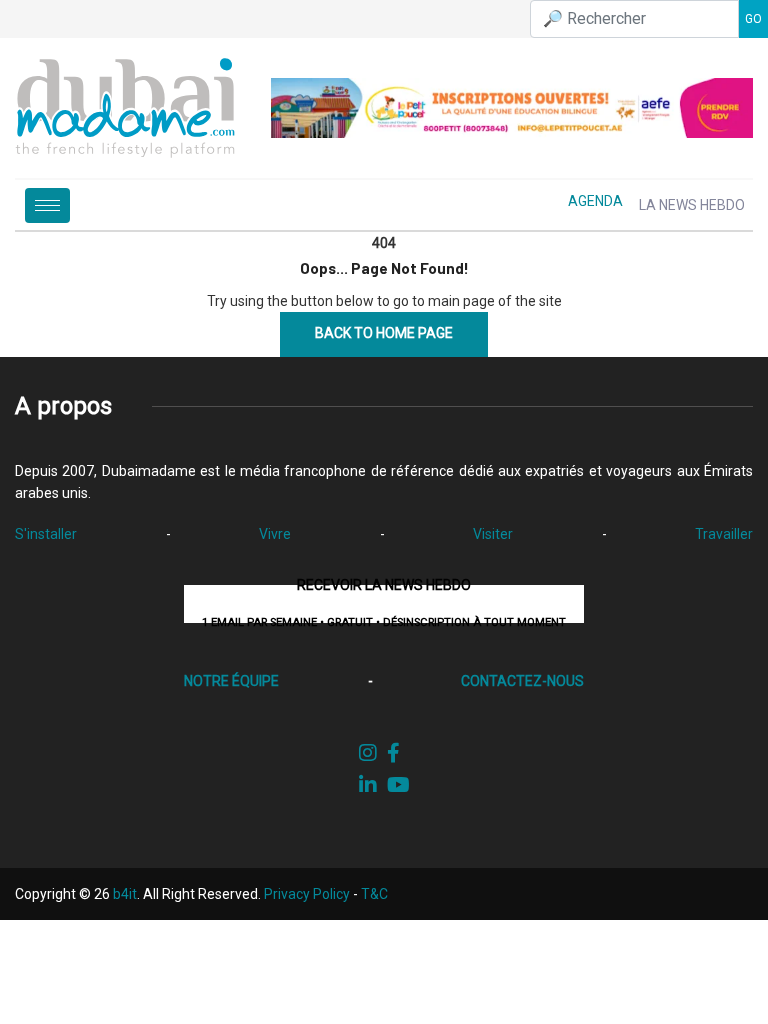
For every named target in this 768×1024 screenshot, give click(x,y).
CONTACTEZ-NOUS (522, 681)
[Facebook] (393, 753)
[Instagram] (368, 753)
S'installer (46, 534)
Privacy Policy (307, 894)
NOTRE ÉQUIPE (231, 681)
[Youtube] (398, 785)
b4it (125, 894)
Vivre (275, 534)
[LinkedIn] (368, 785)
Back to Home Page (384, 333)
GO (753, 19)
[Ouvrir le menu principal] (47, 205)
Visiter (493, 534)
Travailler (724, 534)
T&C (374, 894)
